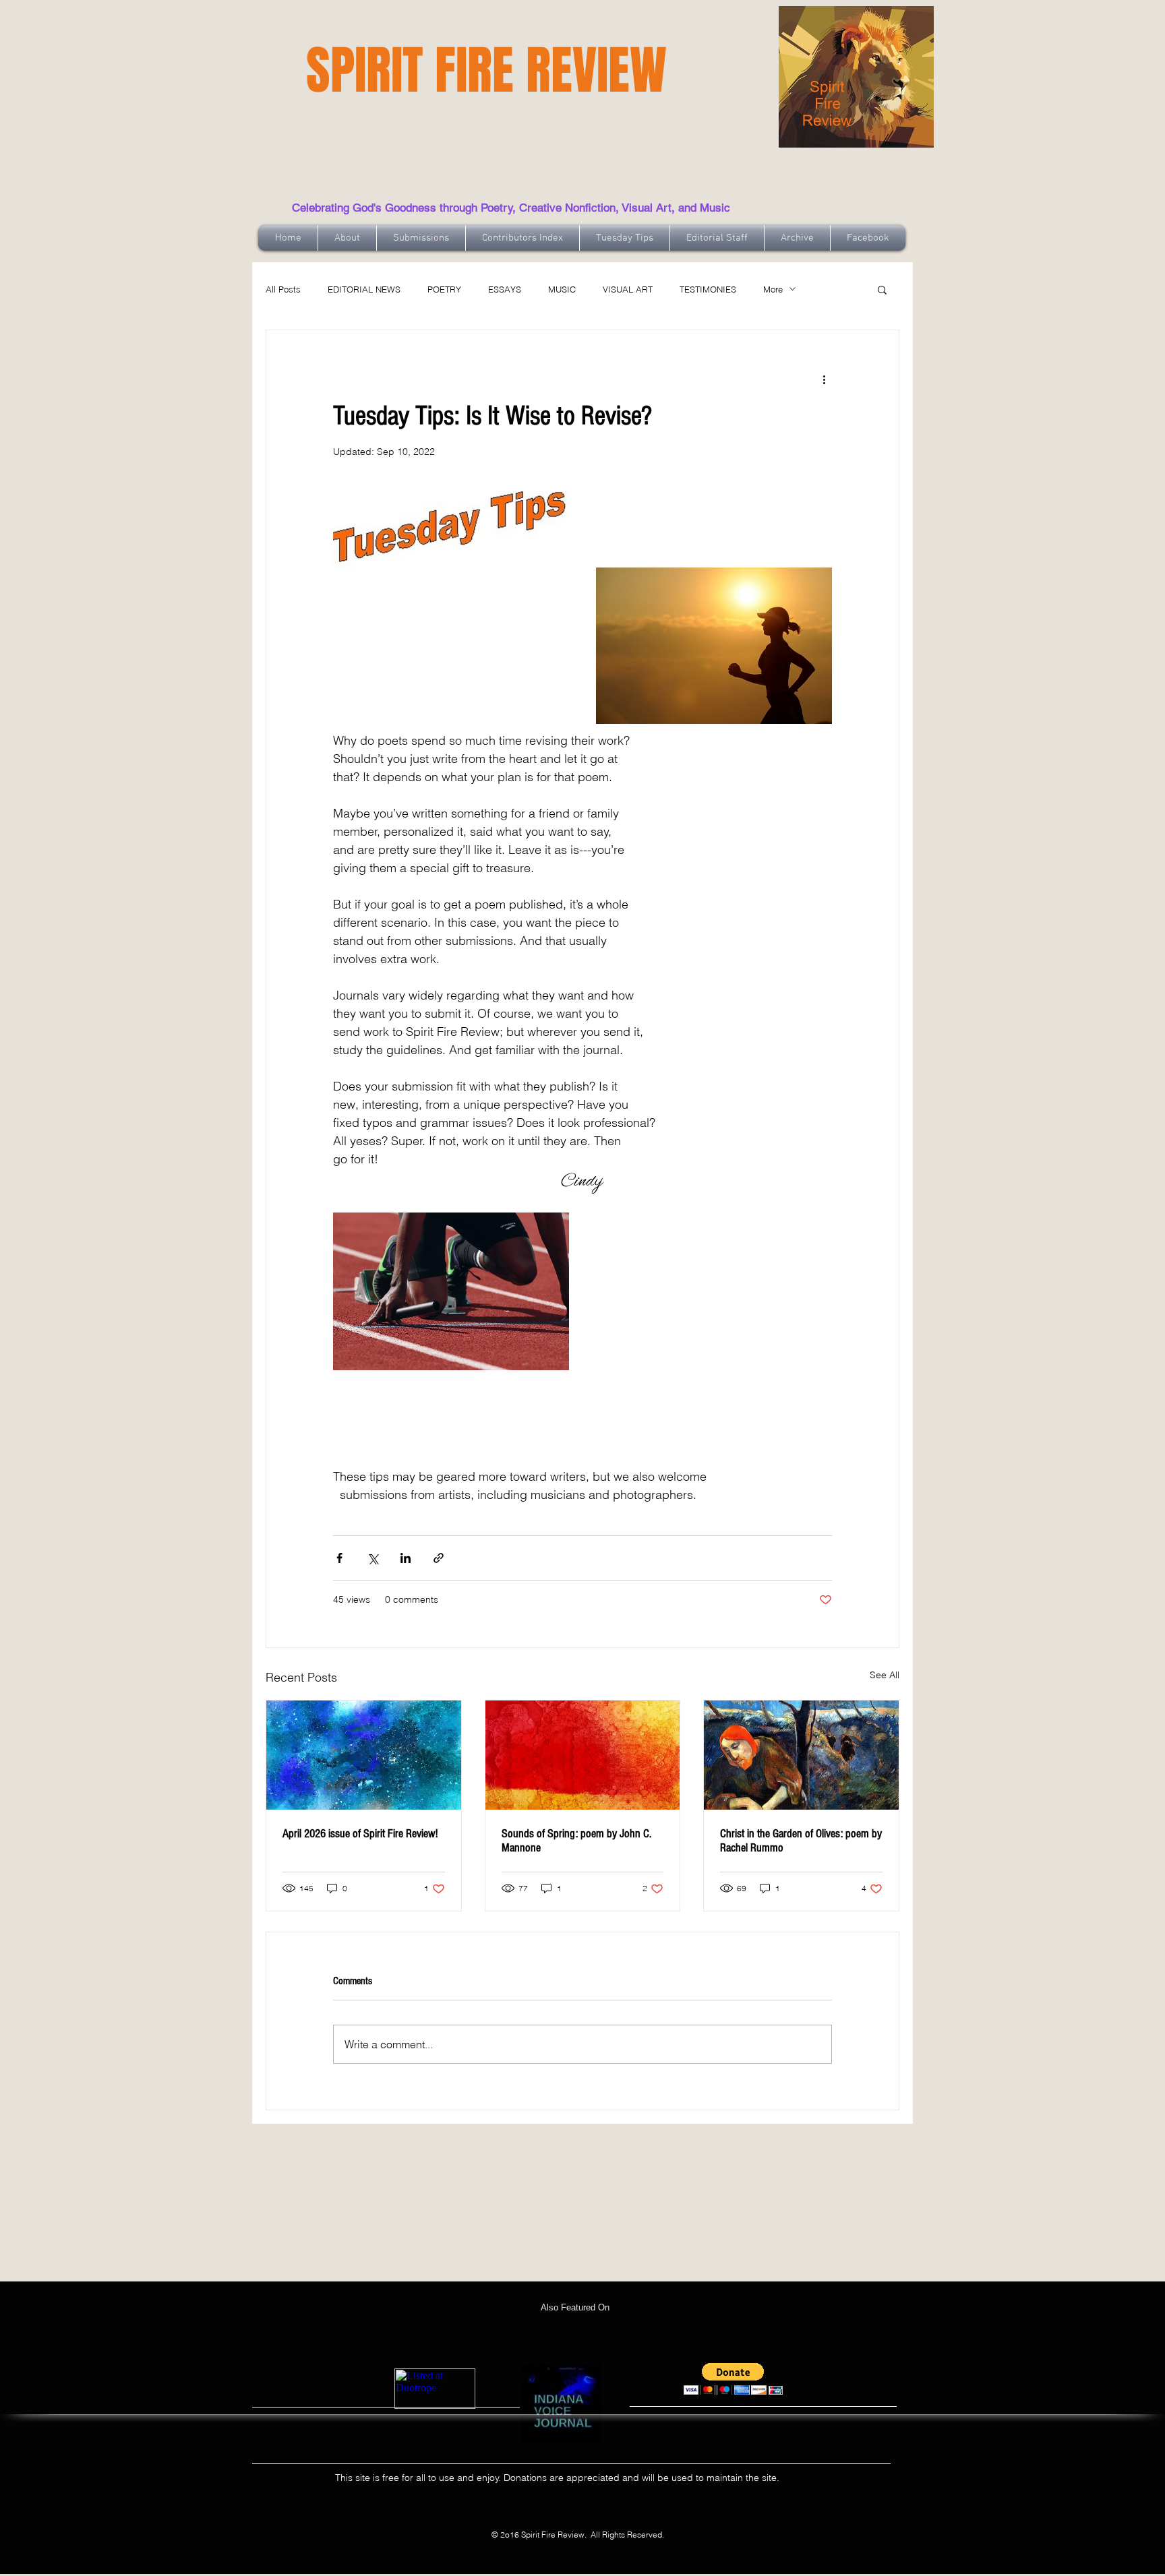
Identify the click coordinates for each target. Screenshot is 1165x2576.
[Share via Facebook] (339, 1558)
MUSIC (562, 289)
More (773, 289)
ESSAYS (505, 289)
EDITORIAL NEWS (364, 289)
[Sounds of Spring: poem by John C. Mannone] (583, 1755)
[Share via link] (439, 1558)
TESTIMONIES (708, 289)
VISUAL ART (628, 289)
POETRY (444, 289)
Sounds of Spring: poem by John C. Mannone (576, 1841)
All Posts (283, 289)
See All (885, 1675)
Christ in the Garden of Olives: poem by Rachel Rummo (801, 1841)
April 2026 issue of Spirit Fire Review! (360, 1834)
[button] (882, 289)
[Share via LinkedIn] (406, 1558)
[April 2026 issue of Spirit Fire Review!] (364, 1755)
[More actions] (824, 379)
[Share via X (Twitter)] (372, 1558)
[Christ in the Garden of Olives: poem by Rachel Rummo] (801, 1755)
